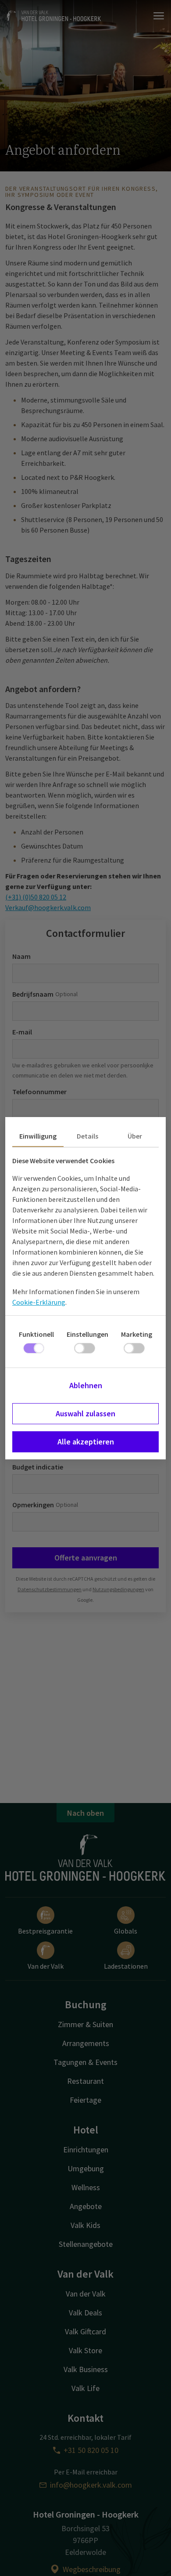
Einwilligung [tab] (38, 1136)
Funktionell (36, 1334)
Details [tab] (87, 1136)
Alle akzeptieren (86, 1442)
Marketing (137, 1334)
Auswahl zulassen (85, 1413)
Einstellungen (87, 1334)
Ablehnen (86, 1385)
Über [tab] (135, 1136)
